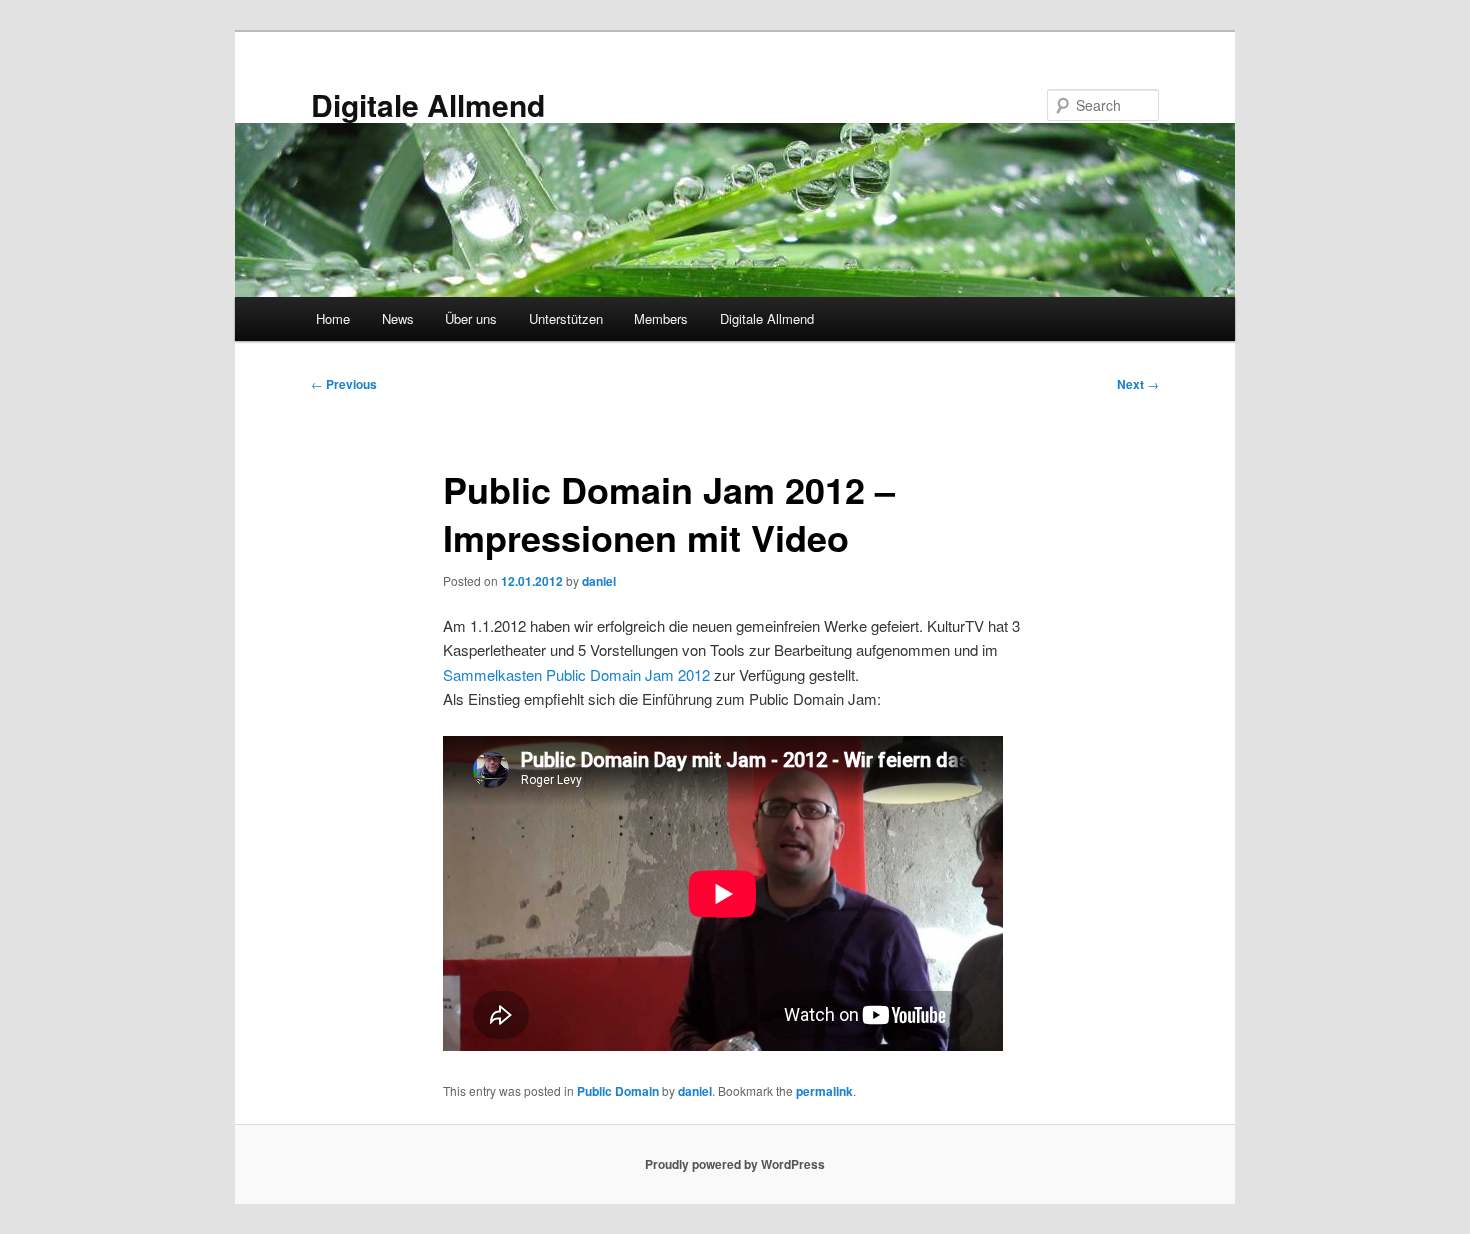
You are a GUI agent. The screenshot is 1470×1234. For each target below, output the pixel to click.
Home (333, 318)
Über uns (471, 318)
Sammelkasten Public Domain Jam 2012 (576, 674)
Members (661, 318)
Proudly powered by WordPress (735, 1164)
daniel (599, 581)
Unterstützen (566, 318)
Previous (344, 384)
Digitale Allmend (428, 104)
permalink (824, 1091)
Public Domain (618, 1091)
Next (1138, 384)
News (398, 318)
